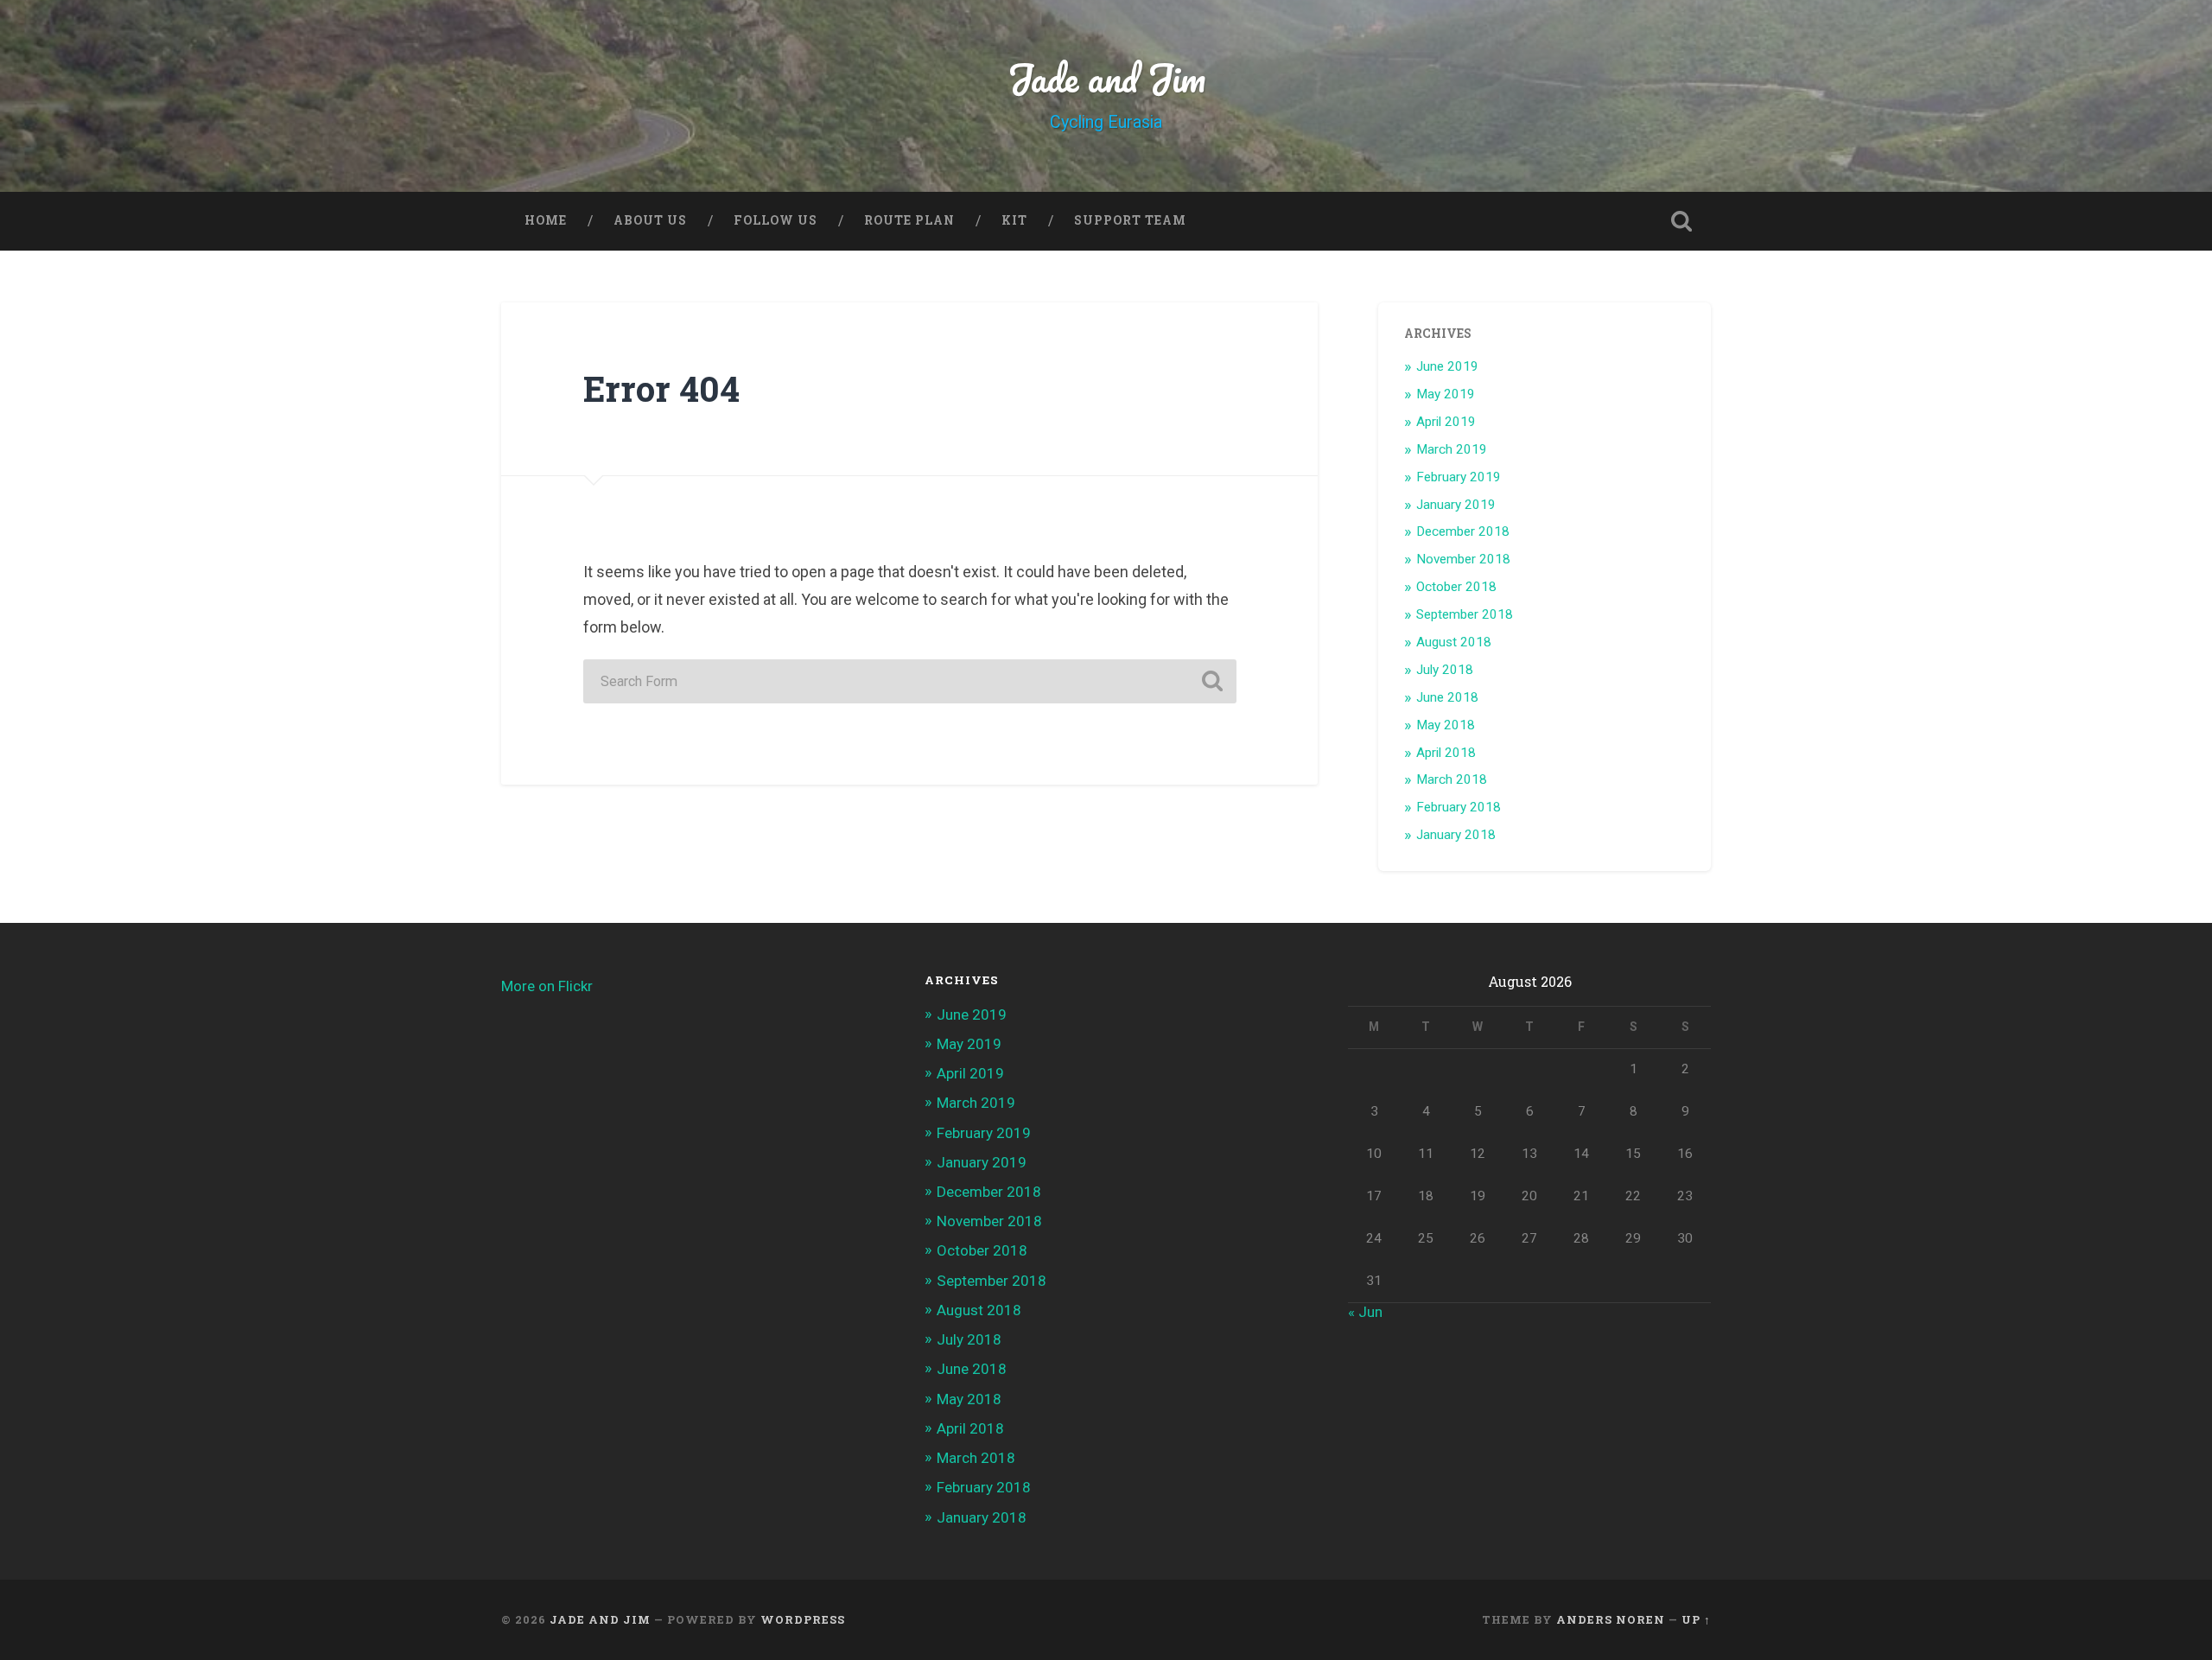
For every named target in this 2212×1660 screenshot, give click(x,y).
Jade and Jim (1106, 77)
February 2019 (1459, 477)
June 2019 (1447, 366)
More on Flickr (547, 986)
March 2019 (1452, 449)
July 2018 (1445, 670)
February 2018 (1459, 807)
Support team (1130, 220)
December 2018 (1463, 531)
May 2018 (1446, 725)
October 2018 (1456, 587)
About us (650, 220)
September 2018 (1465, 614)
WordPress (803, 1619)
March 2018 (1452, 779)
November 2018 (1463, 559)
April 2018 (1446, 753)
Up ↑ (1696, 1619)
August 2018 (1454, 642)
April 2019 (1446, 422)
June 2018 (1447, 697)
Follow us (775, 220)
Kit (1014, 220)
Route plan (909, 220)
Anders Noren (1611, 1619)
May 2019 (1446, 394)
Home (546, 220)
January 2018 (1456, 835)
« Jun (1365, 1312)
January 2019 (1456, 505)
